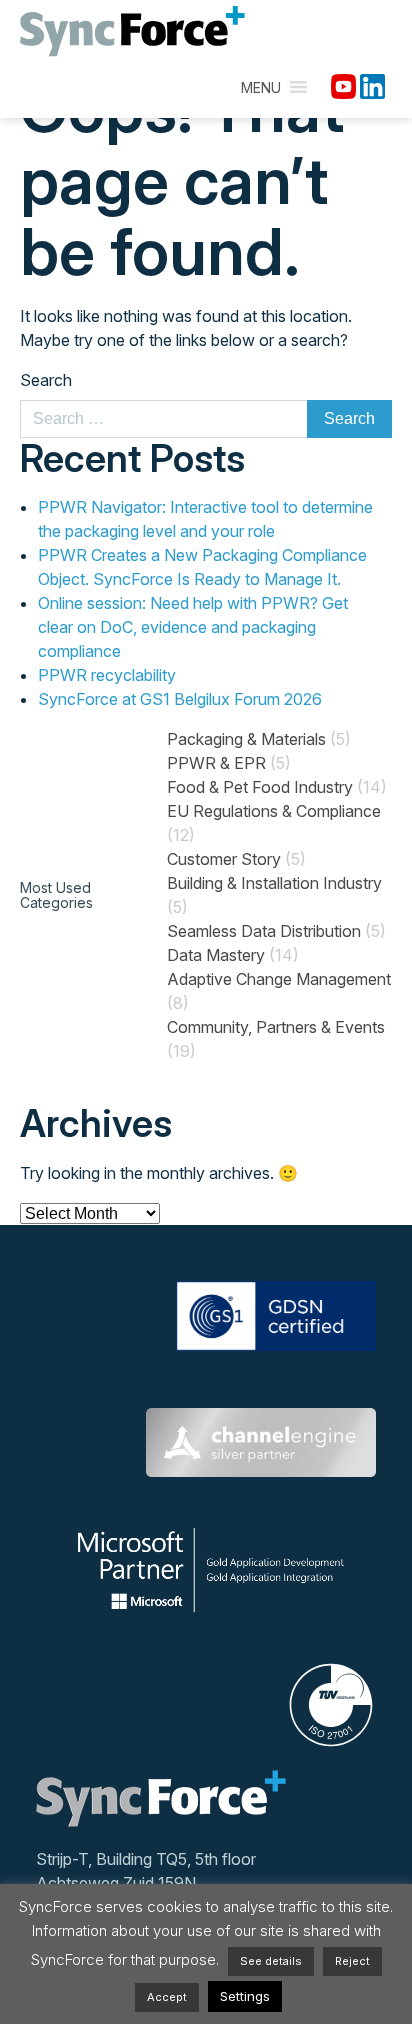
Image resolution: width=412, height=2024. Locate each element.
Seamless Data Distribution (264, 931)
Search (46, 380)
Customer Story (224, 859)
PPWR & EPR (216, 763)
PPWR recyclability (107, 675)
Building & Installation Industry (274, 883)
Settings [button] (245, 1996)
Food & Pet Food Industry (260, 787)
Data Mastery (216, 955)
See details (271, 1961)
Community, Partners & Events (276, 1027)
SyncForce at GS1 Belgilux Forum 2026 (180, 699)
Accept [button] (167, 1997)
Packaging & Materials (246, 739)
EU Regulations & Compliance (274, 811)
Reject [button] (352, 1961)
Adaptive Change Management (279, 979)
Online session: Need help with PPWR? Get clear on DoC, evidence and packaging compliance (193, 627)
